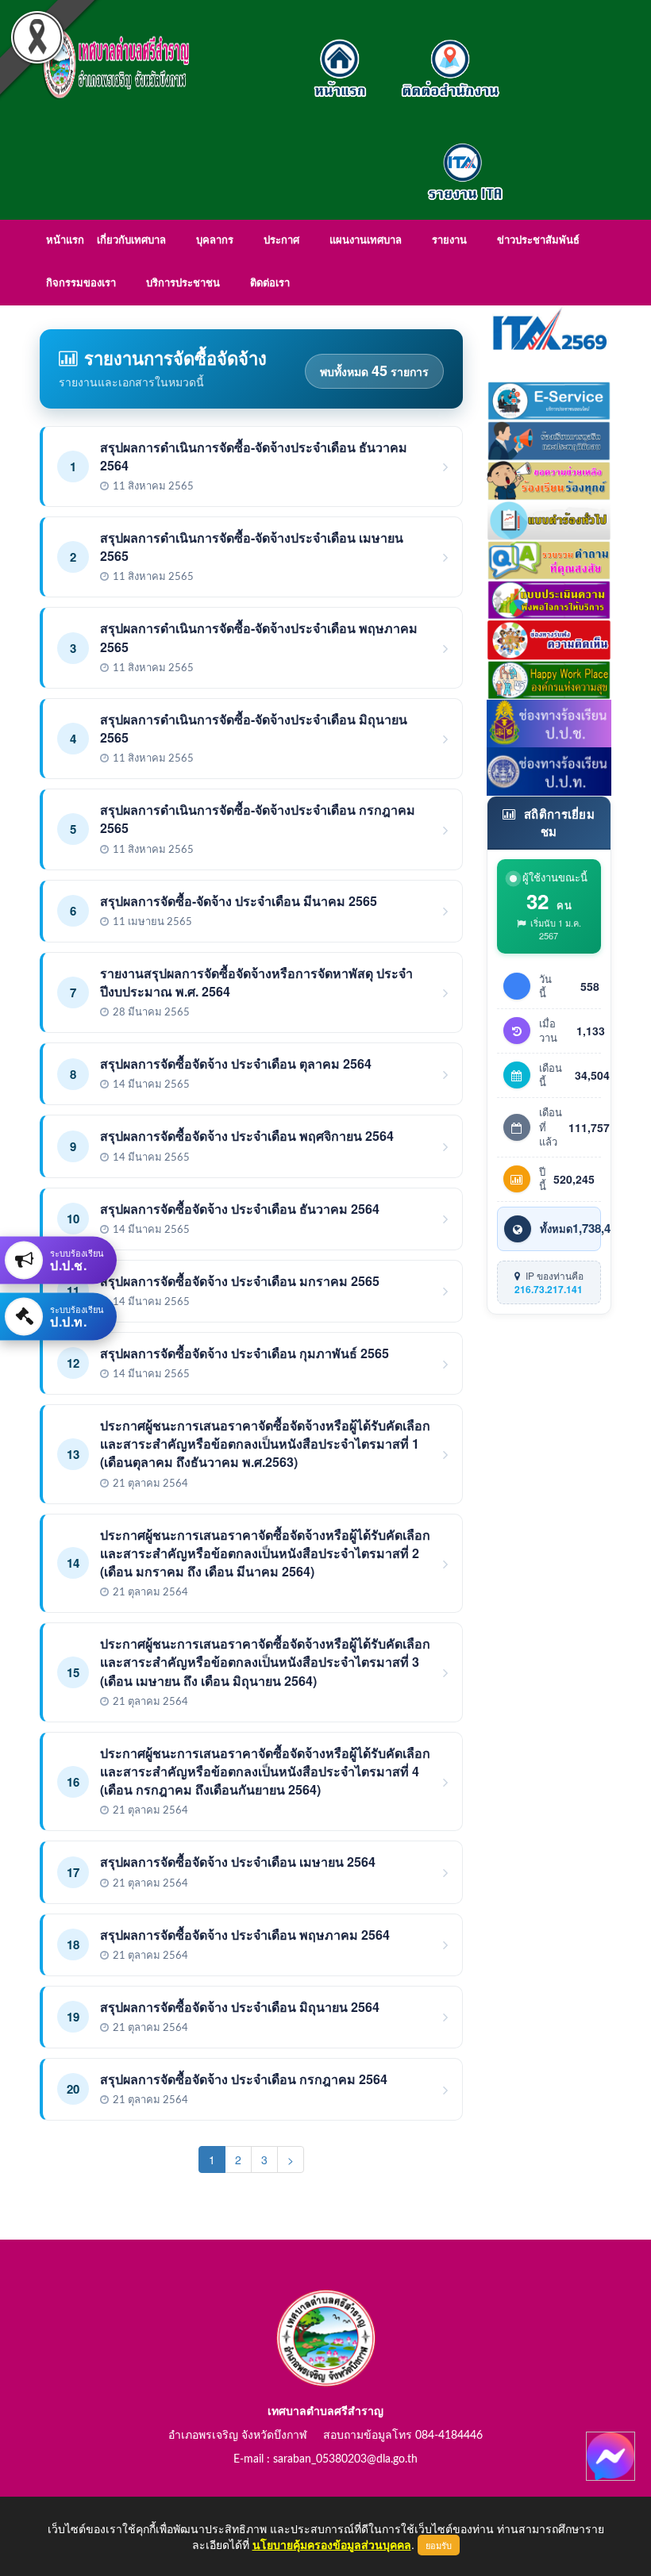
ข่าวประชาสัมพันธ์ (538, 241)
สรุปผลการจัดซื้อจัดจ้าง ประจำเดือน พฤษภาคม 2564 (245, 1935)
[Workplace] (549, 678)
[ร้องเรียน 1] (549, 439)
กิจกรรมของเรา (81, 284)
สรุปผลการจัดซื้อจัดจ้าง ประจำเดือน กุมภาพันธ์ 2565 (245, 1353)
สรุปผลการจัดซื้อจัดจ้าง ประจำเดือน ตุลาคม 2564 (236, 1063)
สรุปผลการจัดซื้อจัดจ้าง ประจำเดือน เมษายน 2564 (238, 1862)
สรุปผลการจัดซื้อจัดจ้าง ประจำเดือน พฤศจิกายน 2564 (247, 1136)
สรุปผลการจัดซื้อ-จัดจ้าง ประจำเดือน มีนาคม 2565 (239, 901)
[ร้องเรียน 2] (549, 478)
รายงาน (449, 241)
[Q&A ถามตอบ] (549, 559)
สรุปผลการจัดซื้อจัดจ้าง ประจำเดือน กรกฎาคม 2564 (244, 2079)
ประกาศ (281, 241)
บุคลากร (215, 241)
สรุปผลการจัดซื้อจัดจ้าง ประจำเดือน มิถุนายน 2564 (240, 2007)
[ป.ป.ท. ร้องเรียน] (549, 770)
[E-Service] (549, 399)
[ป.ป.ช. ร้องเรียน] (549, 722)
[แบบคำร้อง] (549, 519)
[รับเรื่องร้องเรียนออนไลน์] (549, 638)
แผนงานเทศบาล (366, 241)
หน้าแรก (65, 241)
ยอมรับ (439, 2545)
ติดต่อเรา (270, 284)
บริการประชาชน (183, 284)
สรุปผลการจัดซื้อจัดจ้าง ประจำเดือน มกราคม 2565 (240, 1281)
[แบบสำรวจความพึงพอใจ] (549, 598)
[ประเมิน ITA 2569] (549, 328)
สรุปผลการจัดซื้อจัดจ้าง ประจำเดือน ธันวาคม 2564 (240, 1209)
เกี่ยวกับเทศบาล (131, 241)
